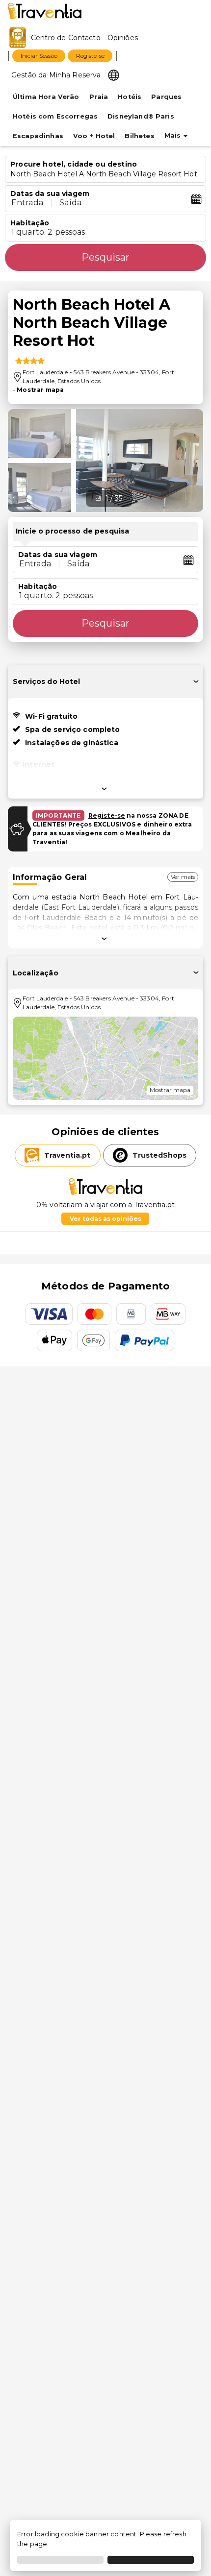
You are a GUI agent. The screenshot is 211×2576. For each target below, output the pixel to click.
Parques (166, 97)
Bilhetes (139, 136)
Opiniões (123, 38)
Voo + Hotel (94, 136)
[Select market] (114, 74)
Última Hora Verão (46, 97)
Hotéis (130, 97)
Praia (99, 97)
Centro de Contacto (66, 38)
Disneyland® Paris (141, 116)
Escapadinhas (38, 136)
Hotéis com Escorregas (55, 116)
